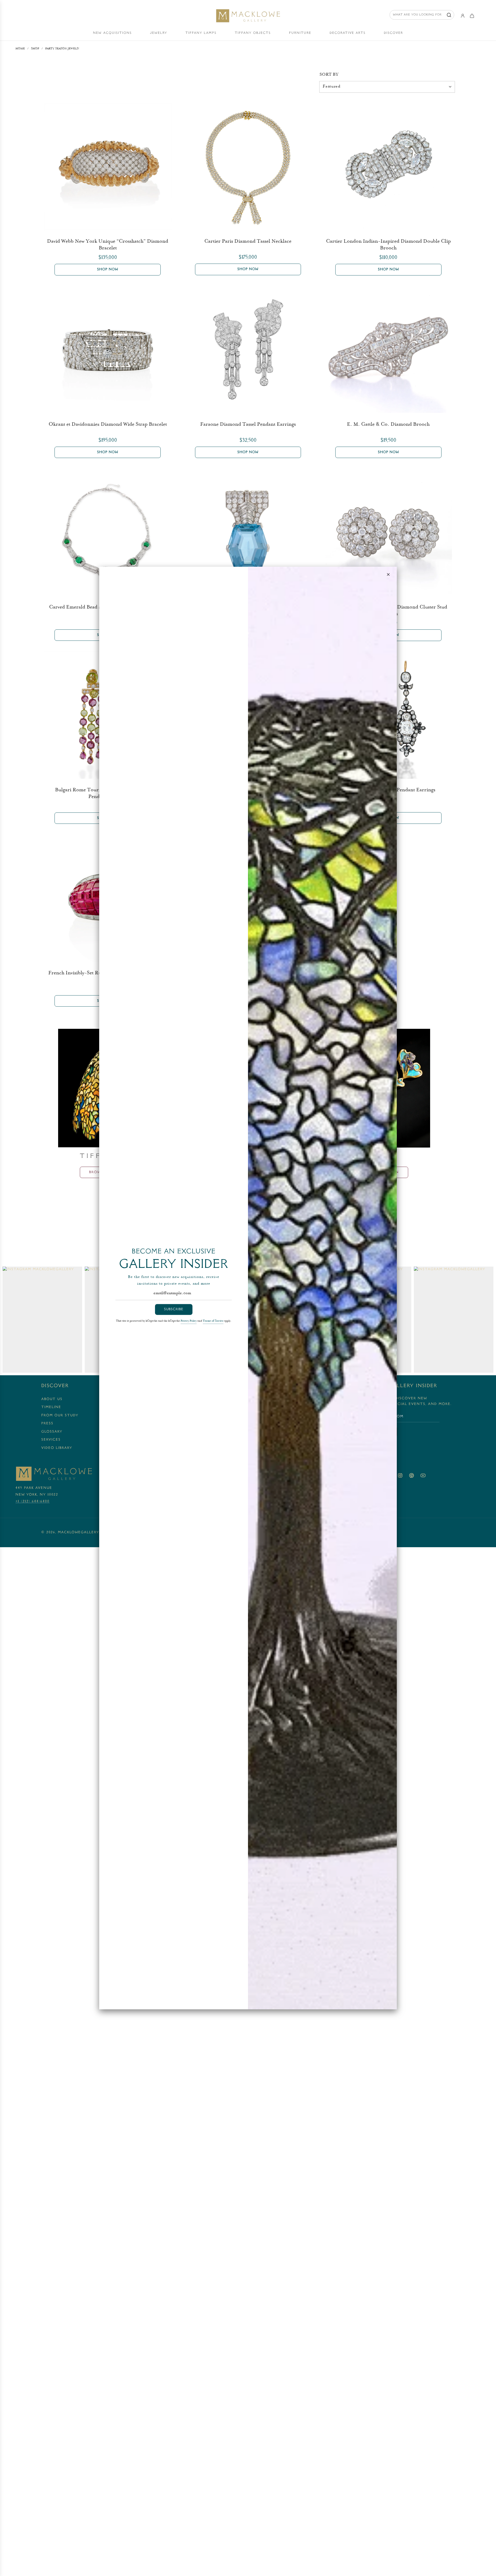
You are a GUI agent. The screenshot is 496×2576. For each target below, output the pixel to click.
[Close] (388, 574)
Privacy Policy (189, 1321)
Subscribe (174, 1309)
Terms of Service (213, 1321)
